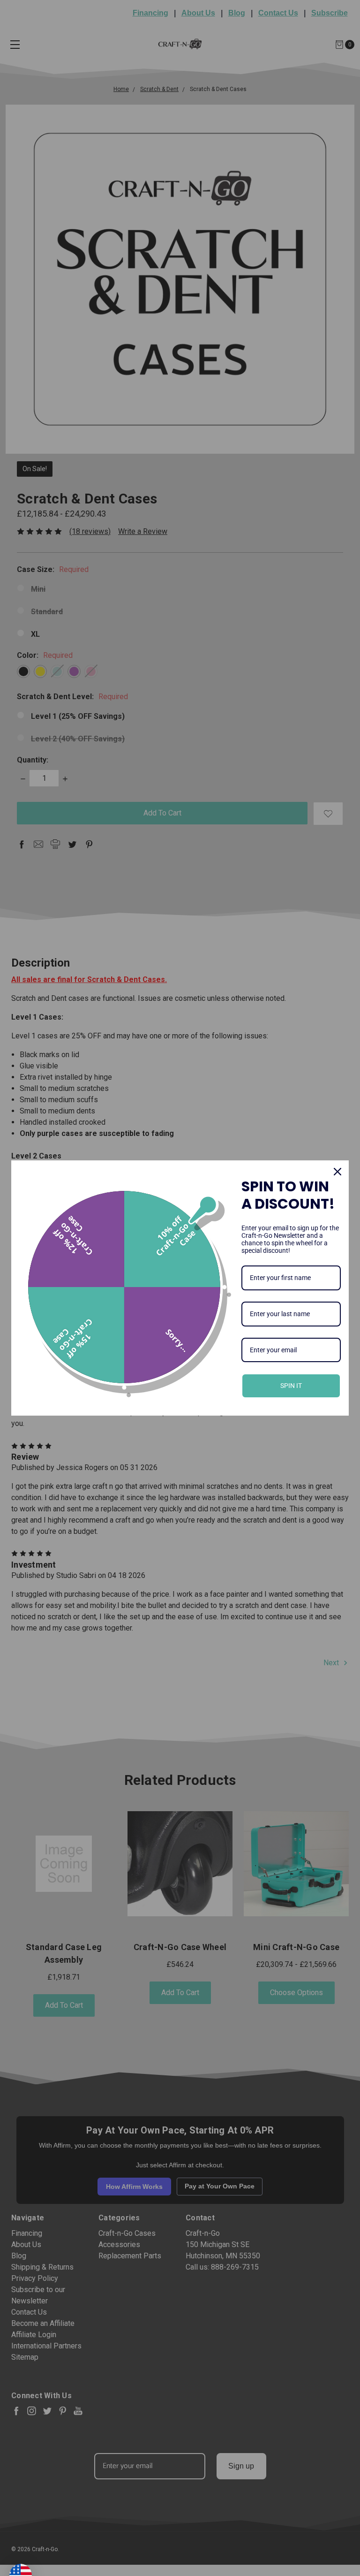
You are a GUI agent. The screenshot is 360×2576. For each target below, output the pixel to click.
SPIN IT (291, 1386)
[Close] (337, 1172)
